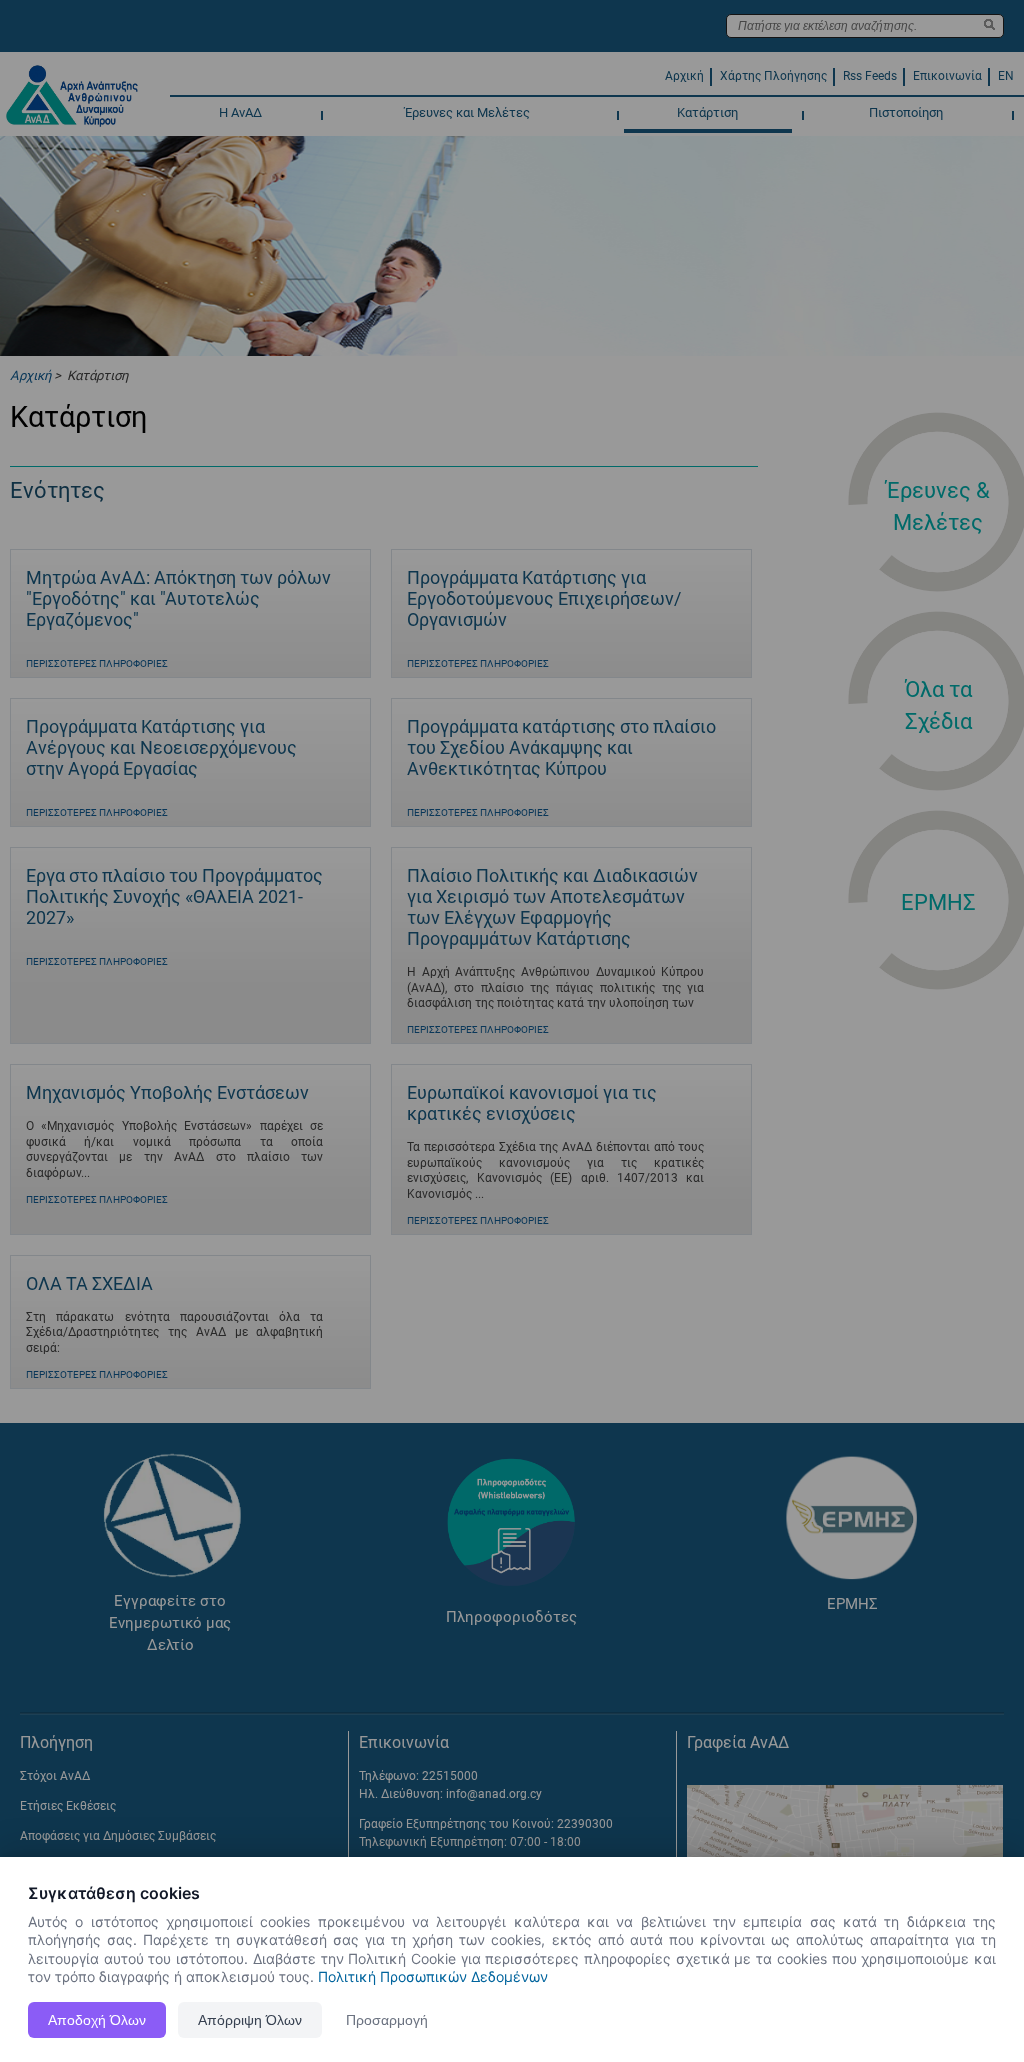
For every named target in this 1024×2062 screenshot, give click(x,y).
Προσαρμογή (387, 2020)
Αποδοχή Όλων (97, 2020)
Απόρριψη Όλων (250, 2020)
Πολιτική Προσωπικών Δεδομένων (433, 1976)
